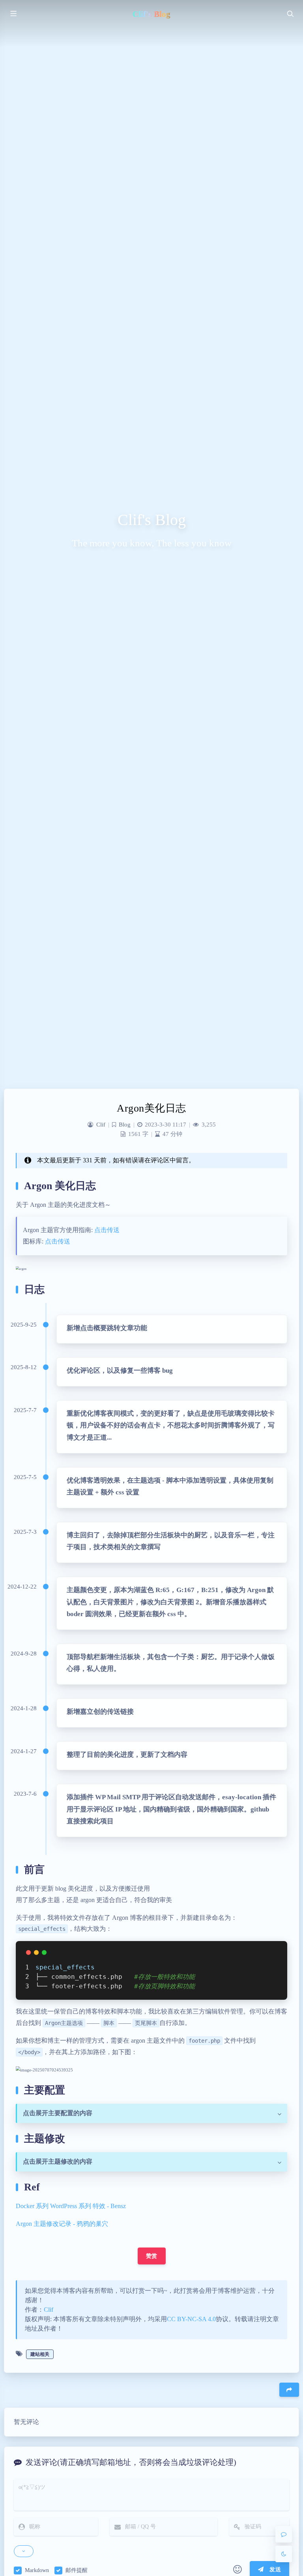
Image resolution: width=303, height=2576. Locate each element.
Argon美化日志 (151, 1108)
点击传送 (107, 1230)
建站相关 (40, 2354)
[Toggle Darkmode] (284, 2554)
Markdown (37, 2570)
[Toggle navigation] (290, 13)
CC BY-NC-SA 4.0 (191, 2319)
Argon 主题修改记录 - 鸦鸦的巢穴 (62, 2224)
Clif (101, 1125)
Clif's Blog (151, 14)
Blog (125, 1125)
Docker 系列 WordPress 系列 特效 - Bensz (71, 2206)
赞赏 (152, 2256)
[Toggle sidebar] (13, 13)
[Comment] (284, 2534)
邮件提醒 (77, 2570)
